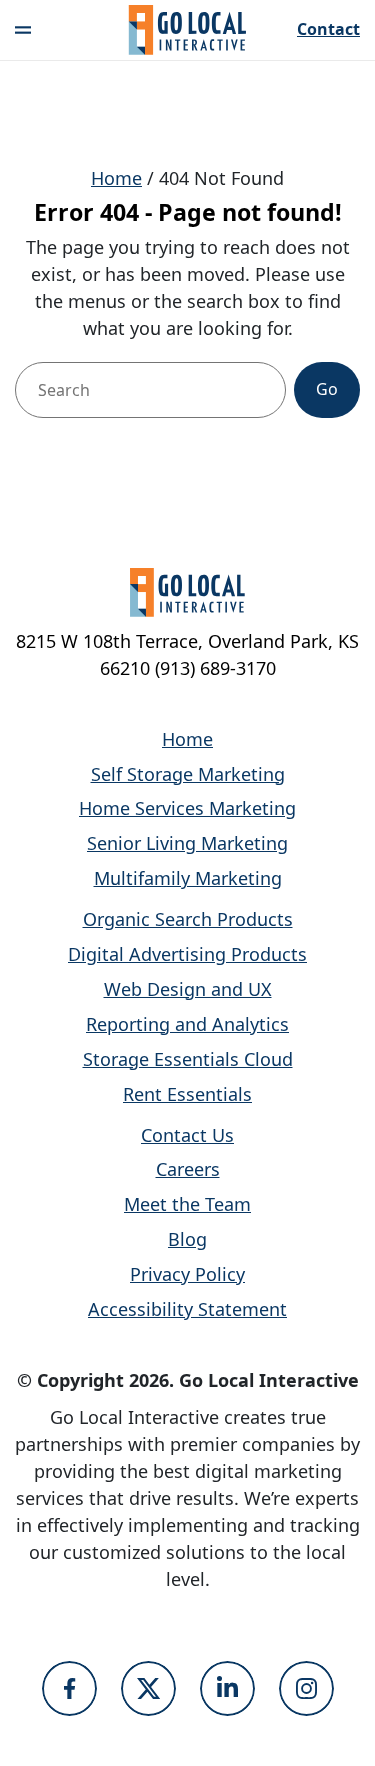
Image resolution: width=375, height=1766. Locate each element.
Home (116, 178)
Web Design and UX (188, 989)
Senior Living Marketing (187, 843)
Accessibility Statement (187, 1309)
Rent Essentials (187, 1094)
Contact (328, 30)
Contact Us (187, 1135)
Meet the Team (187, 1204)
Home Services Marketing (187, 808)
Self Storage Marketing (188, 774)
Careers (188, 1169)
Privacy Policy (187, 1274)
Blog (187, 1239)
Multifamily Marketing (188, 878)
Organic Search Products (188, 919)
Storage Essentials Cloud (188, 1059)
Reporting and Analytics (187, 1024)
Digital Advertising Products (187, 954)
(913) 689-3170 (215, 668)
